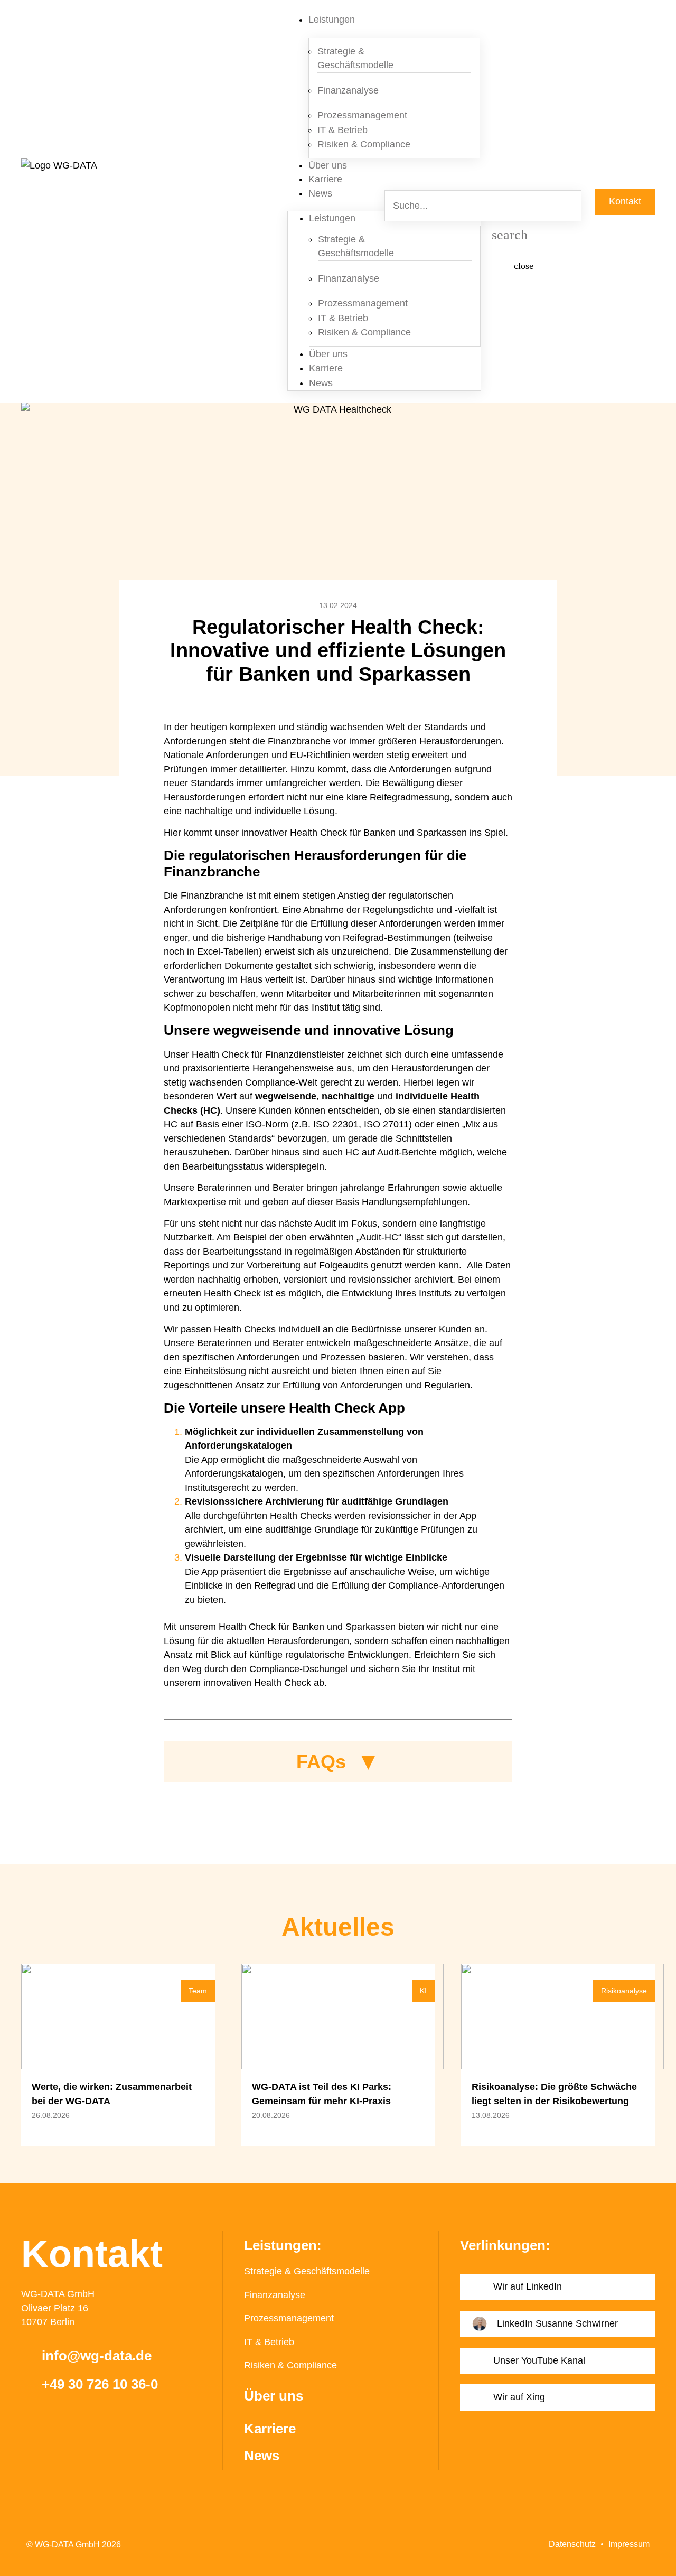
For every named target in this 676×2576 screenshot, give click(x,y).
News (320, 193)
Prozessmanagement (289, 2318)
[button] (314, 703)
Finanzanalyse (348, 90)
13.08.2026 (491, 2115)
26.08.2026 (51, 2115)
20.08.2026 (271, 2115)
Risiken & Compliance (364, 144)
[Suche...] (534, 190)
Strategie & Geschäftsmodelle (355, 58)
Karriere (325, 179)
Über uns (328, 165)
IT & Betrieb (269, 2342)
